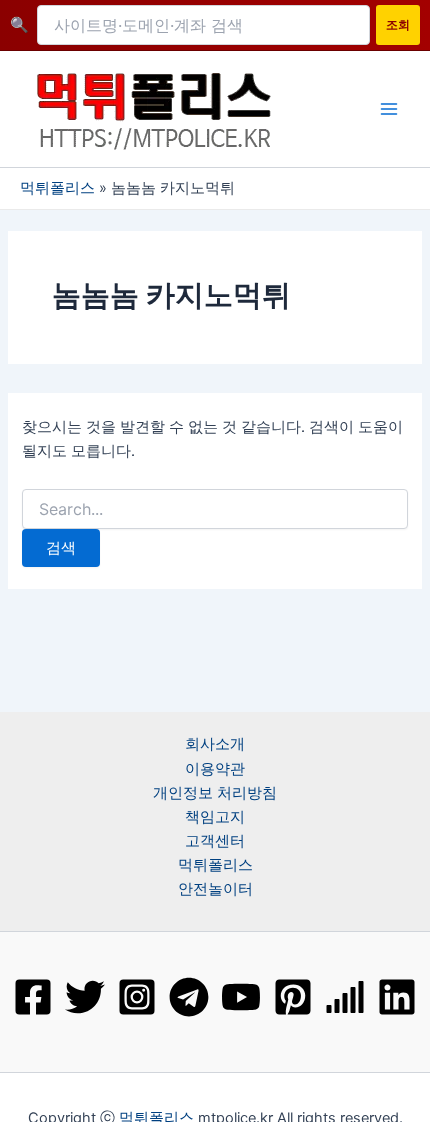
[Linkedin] (397, 997)
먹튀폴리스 (57, 188)
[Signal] (345, 997)
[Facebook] (33, 997)
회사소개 (215, 744)
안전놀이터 (215, 889)
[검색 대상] (214, 509)
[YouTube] (241, 997)
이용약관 (215, 769)
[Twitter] (85, 997)
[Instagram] (137, 997)
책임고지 (215, 817)
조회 (398, 24)
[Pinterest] (293, 997)
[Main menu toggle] (389, 109)
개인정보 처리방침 (215, 793)
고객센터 (215, 841)
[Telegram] (189, 997)
